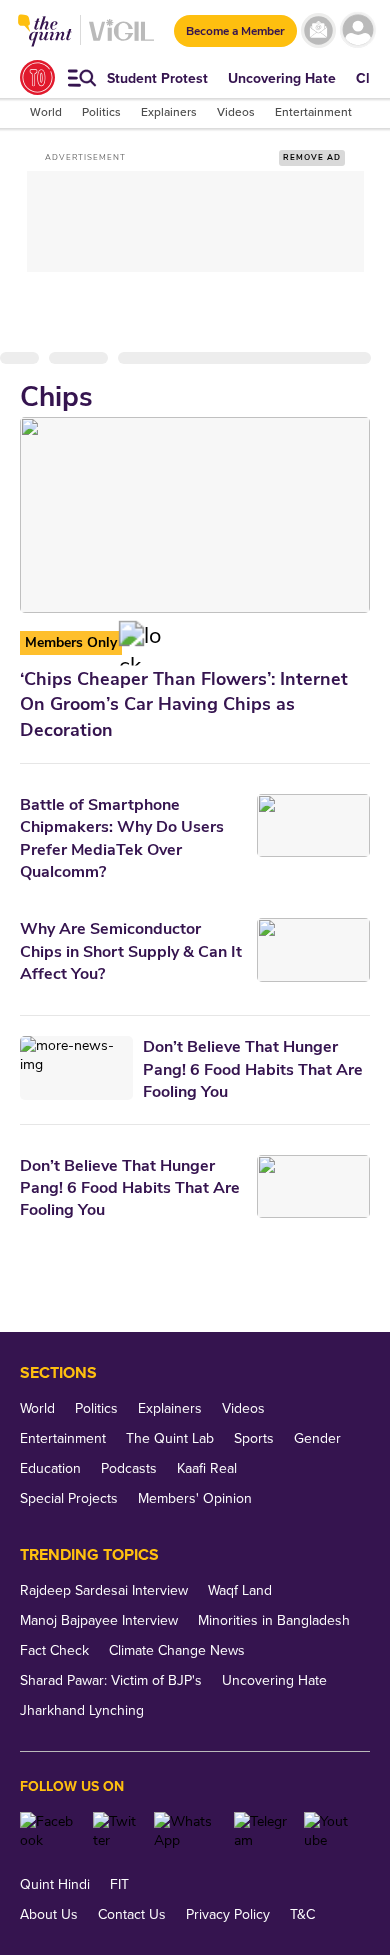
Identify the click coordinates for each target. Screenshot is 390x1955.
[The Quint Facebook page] (49, 1831)
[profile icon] (357, 30)
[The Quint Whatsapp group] (186, 1831)
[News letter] (318, 30)
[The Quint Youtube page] (329, 1831)
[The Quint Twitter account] (116, 1831)
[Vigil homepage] (121, 40)
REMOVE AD (312, 157)
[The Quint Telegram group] (261, 1831)
